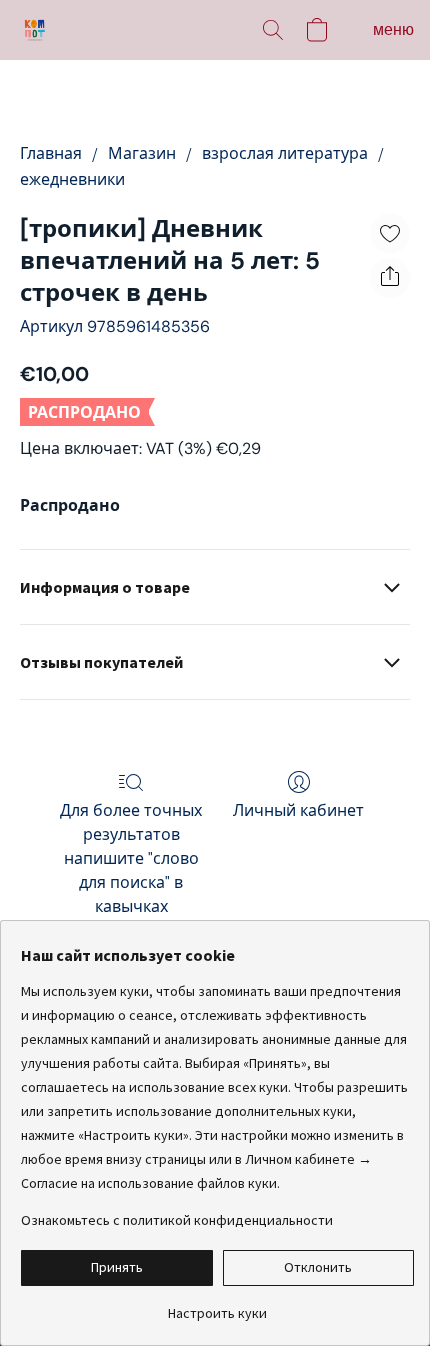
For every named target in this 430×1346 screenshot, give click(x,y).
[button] (36, 30)
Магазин (142, 153)
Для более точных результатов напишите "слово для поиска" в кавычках (131, 858)
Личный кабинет (298, 810)
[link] (217, 1305)
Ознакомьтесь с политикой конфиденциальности (177, 1220)
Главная (51, 153)
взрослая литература (285, 153)
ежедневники (72, 179)
